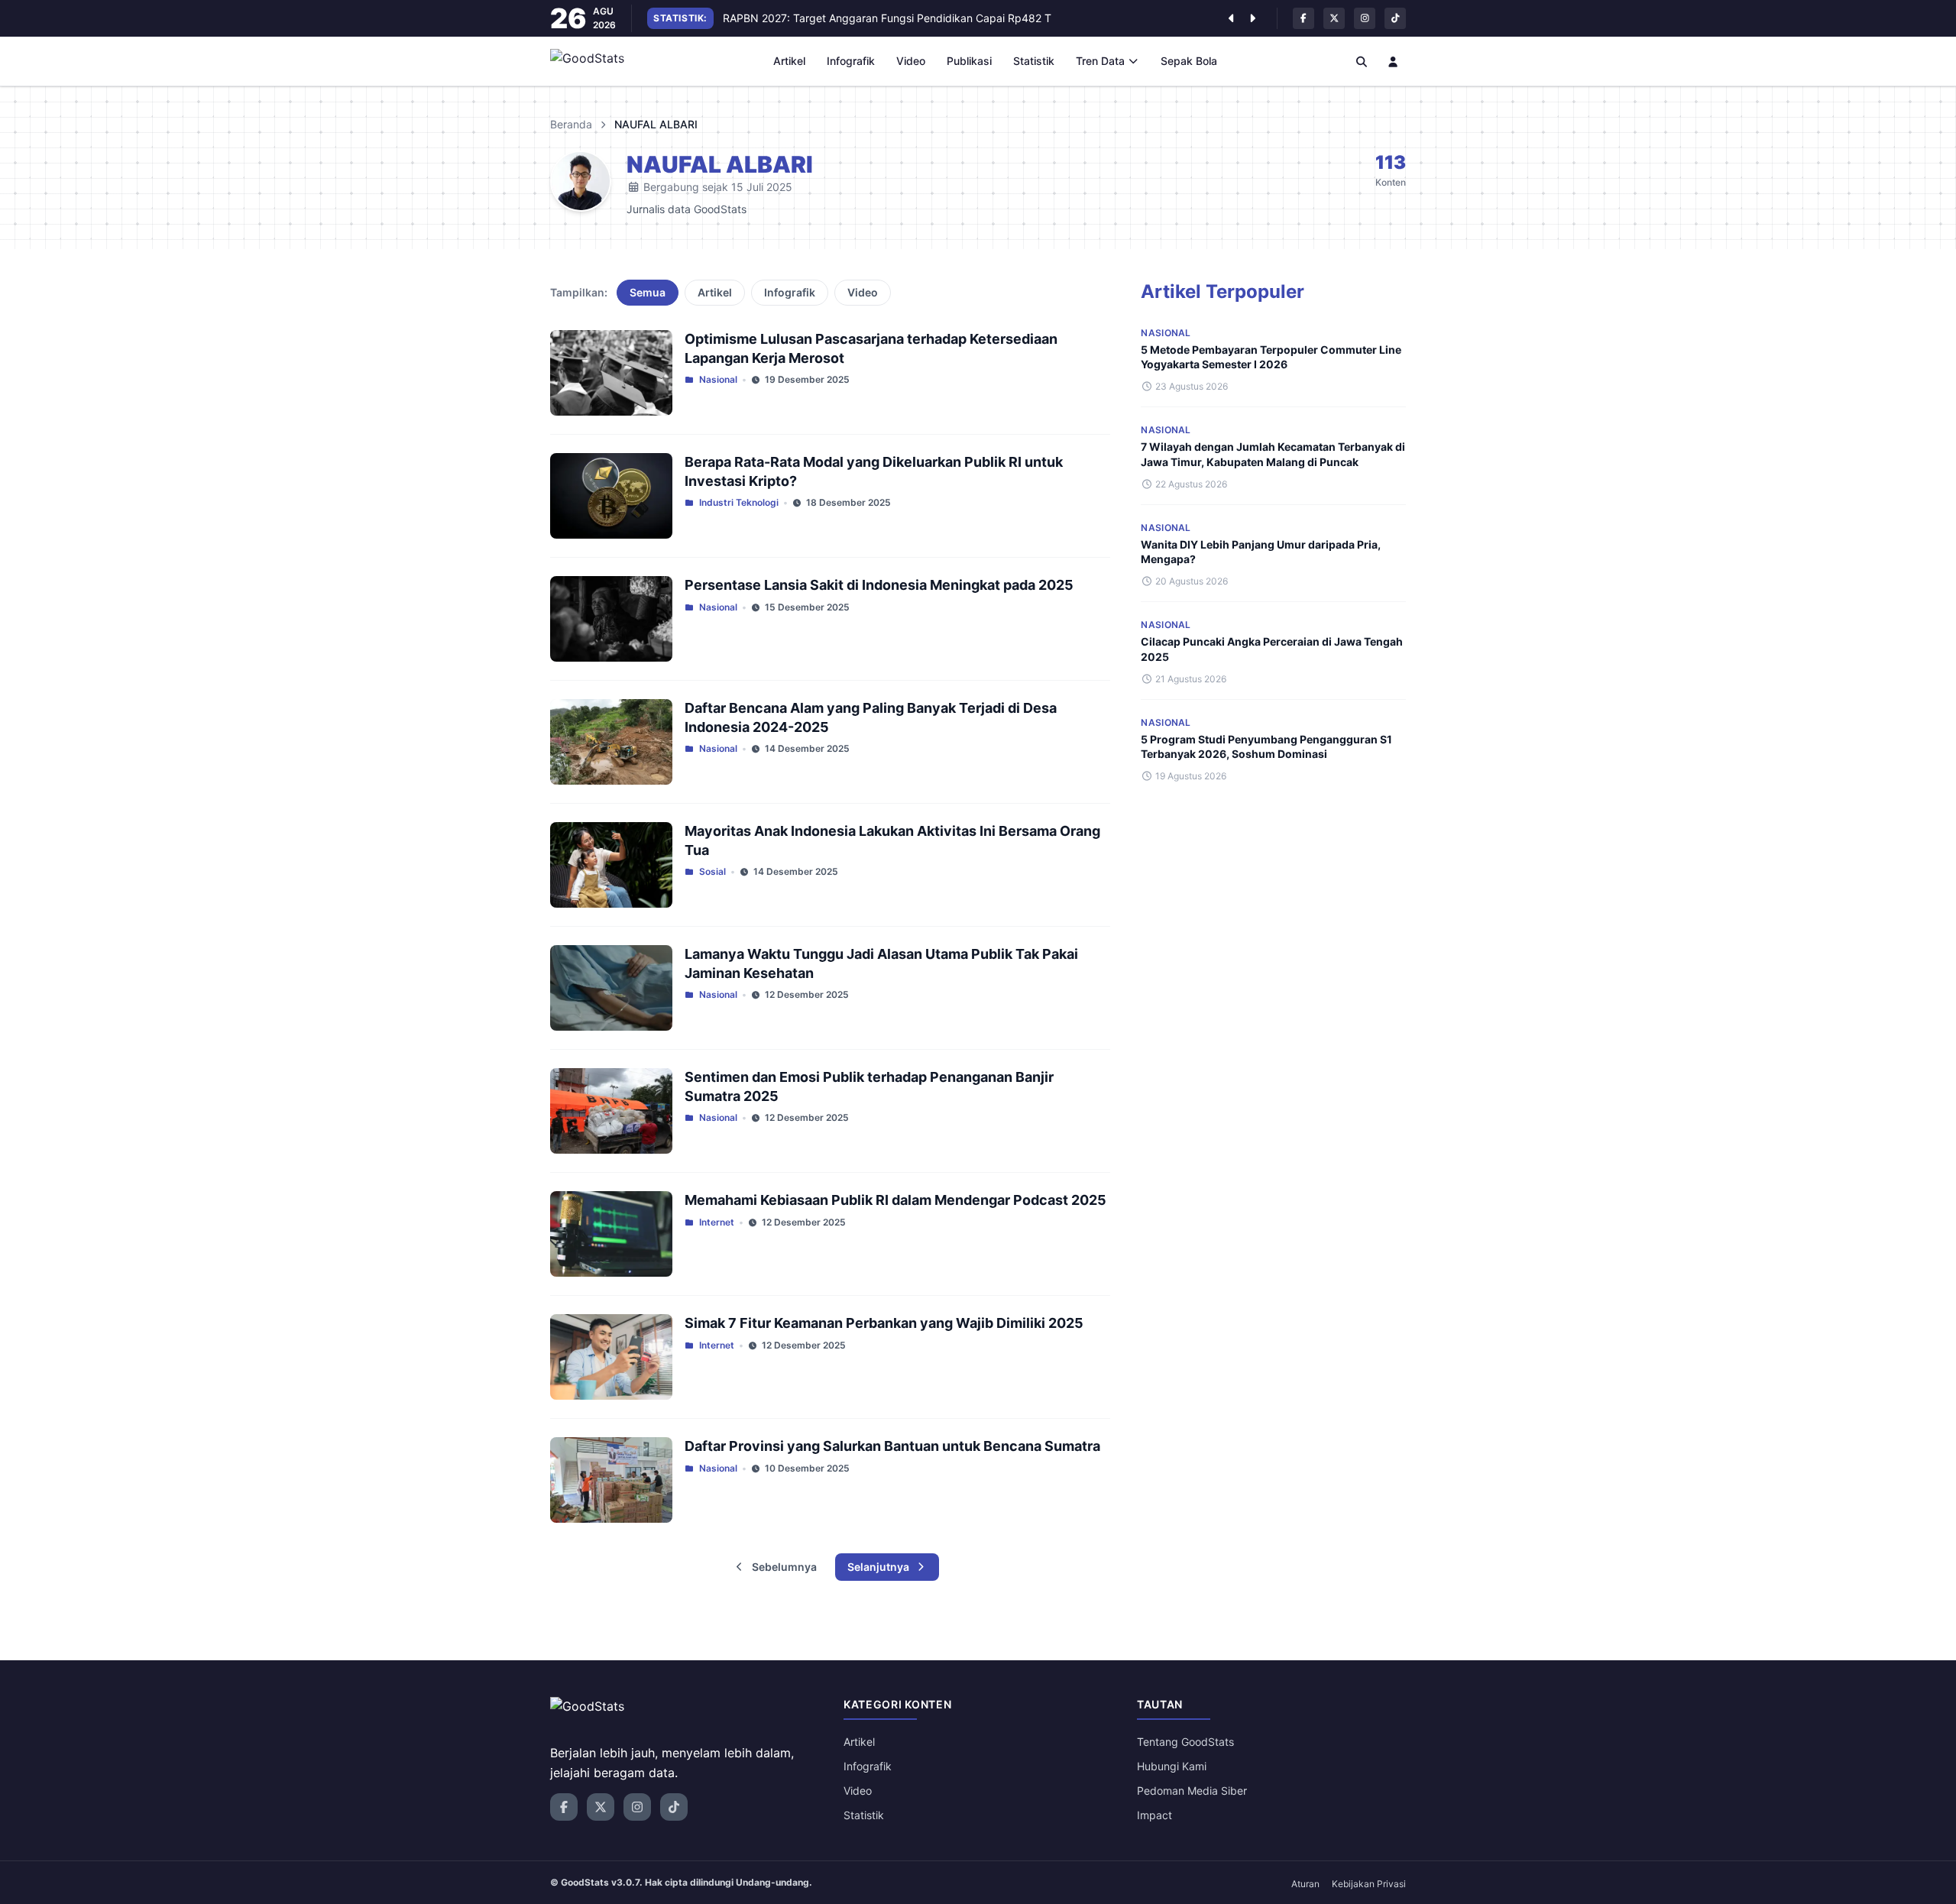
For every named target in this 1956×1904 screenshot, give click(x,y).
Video (911, 61)
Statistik (1034, 61)
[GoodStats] (596, 61)
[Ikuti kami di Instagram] (1365, 18)
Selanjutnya (878, 1567)
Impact (1154, 1815)
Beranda (571, 124)
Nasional (718, 379)
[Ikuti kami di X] (1334, 18)
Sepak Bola (1189, 61)
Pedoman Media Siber (1192, 1791)
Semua (648, 292)
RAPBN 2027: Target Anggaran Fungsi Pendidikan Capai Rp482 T (887, 18)
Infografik (851, 61)
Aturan (1305, 1884)
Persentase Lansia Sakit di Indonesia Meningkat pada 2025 (879, 585)
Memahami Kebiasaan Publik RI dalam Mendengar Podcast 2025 (895, 1200)
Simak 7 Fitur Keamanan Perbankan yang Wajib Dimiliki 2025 (884, 1323)
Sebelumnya (784, 1567)
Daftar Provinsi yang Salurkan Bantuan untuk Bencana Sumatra (892, 1446)
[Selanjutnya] (1252, 18)
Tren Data (1100, 61)
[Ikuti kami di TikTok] (1395, 18)
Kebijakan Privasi (1369, 1884)
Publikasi (969, 61)
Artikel (789, 61)
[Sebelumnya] (1231, 18)
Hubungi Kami (1172, 1766)
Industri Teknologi (739, 502)
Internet (717, 1222)
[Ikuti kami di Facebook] (1303, 18)
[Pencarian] (1362, 61)
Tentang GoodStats (1185, 1742)
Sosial (712, 871)
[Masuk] (1394, 61)
